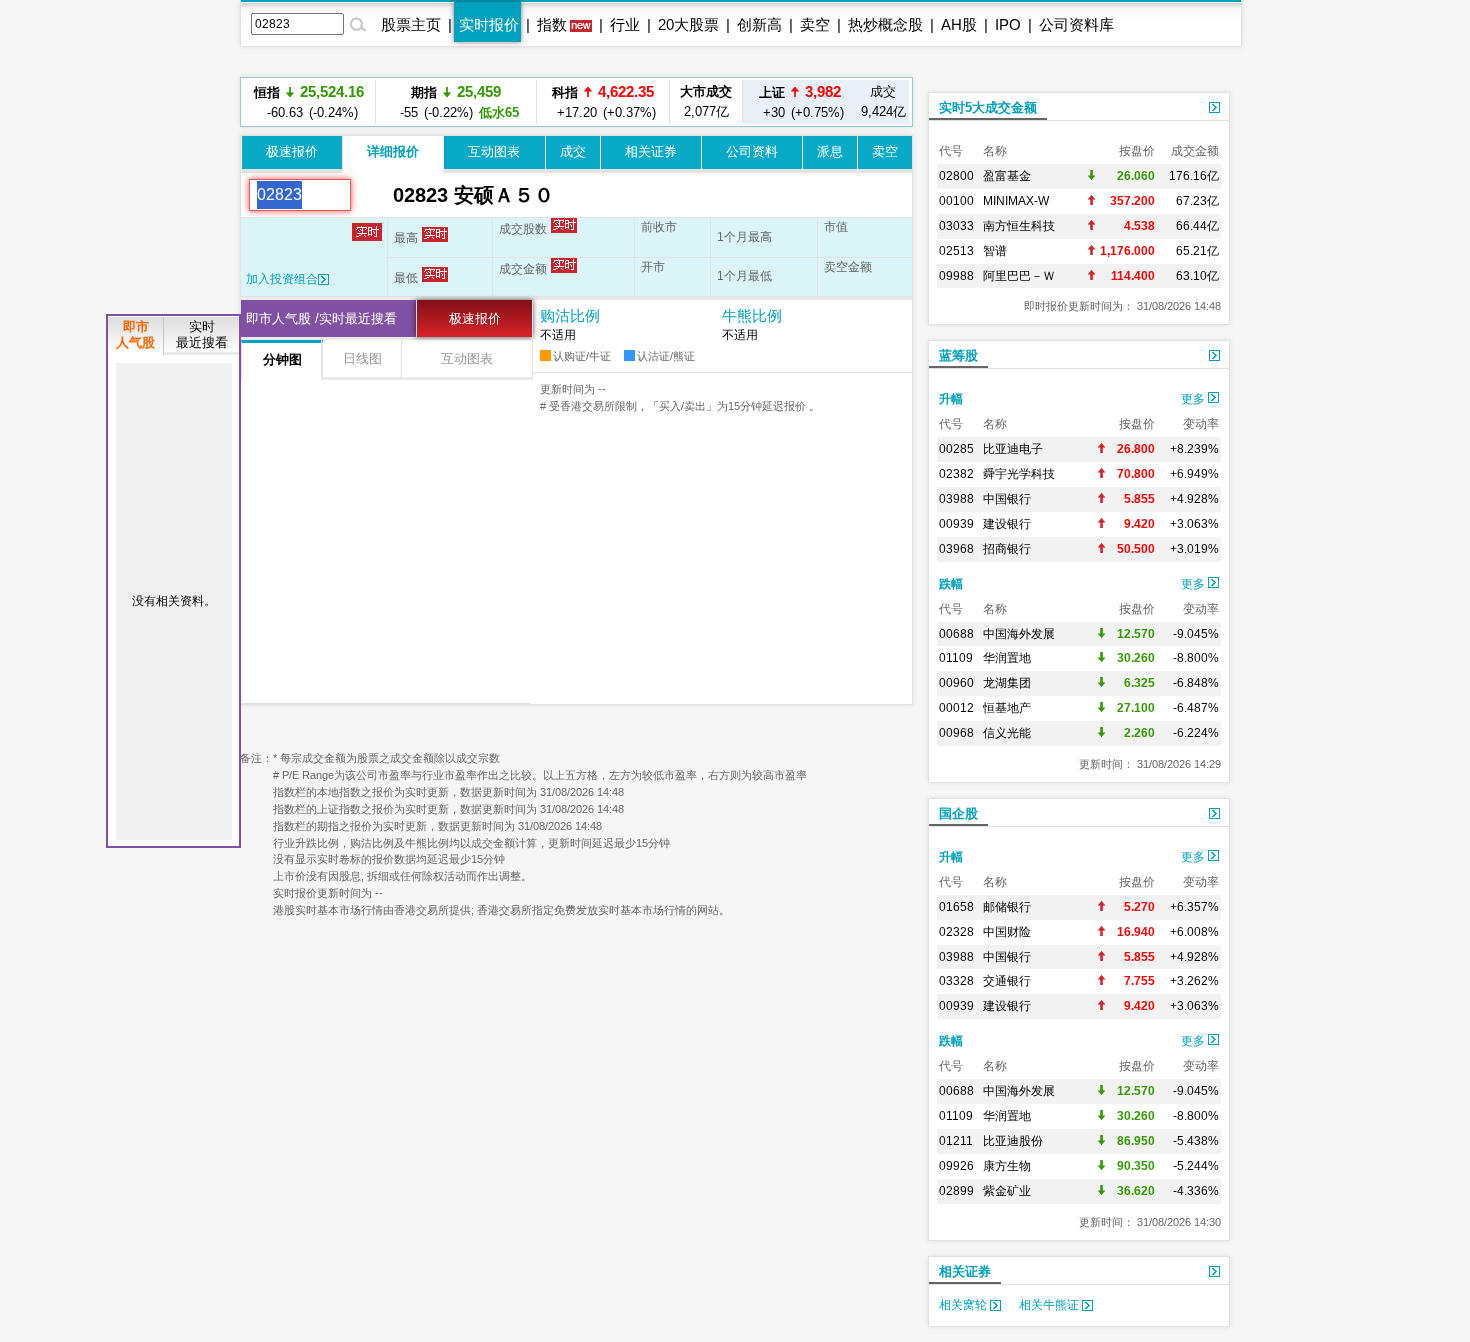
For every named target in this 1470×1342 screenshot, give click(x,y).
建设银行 (1007, 524)
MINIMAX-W (1016, 201)
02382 (956, 474)
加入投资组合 (282, 279)
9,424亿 (883, 101)
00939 (956, 524)
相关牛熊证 (1050, 1305)
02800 (956, 176)
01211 (956, 1141)
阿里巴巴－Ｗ (1019, 276)
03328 (956, 981)
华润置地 (1007, 658)
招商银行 (1007, 549)
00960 (956, 683)
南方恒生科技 (1019, 226)
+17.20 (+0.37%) (603, 81)
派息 (830, 151)
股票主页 (411, 24)
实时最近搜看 (202, 334)
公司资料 (752, 151)
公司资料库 (1076, 24)
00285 (956, 449)
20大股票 (688, 24)
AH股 (959, 24)
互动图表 (494, 151)
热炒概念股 (885, 24)
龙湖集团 (1007, 683)
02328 (956, 932)
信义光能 (1007, 733)
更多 (1194, 399)
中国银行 (1007, 499)
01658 (956, 907)
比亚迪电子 (1013, 449)
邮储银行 (1007, 907)
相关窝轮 (964, 1305)
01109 (956, 658)
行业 (625, 24)
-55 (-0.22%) (456, 101)
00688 (956, 634)
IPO (1008, 24)
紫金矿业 (1007, 1191)
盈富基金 (1007, 176)
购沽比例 (570, 315)
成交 (573, 151)
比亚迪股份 (1013, 1141)
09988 (956, 276)
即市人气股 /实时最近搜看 (321, 318)
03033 (956, 226)
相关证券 (651, 151)
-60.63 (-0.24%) (309, 101)
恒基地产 (1007, 708)
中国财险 (1007, 932)
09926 (956, 1166)
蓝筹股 (958, 355)
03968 (956, 549)
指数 (552, 24)
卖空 (815, 24)
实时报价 (489, 24)
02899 (956, 1191)
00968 (956, 733)
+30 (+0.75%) (800, 101)
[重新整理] (372, 195)
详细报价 (393, 151)
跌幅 (951, 584)
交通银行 (1007, 981)
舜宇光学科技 (1019, 474)
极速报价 (292, 151)
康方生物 (1007, 1166)
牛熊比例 (752, 315)
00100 (956, 201)
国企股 (958, 813)
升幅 (951, 399)
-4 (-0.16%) (603, 121)
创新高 (759, 24)
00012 (956, 708)
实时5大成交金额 (988, 107)
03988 (956, 499)
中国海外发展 (1019, 634)
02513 (956, 251)
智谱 (995, 251)
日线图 (362, 358)
